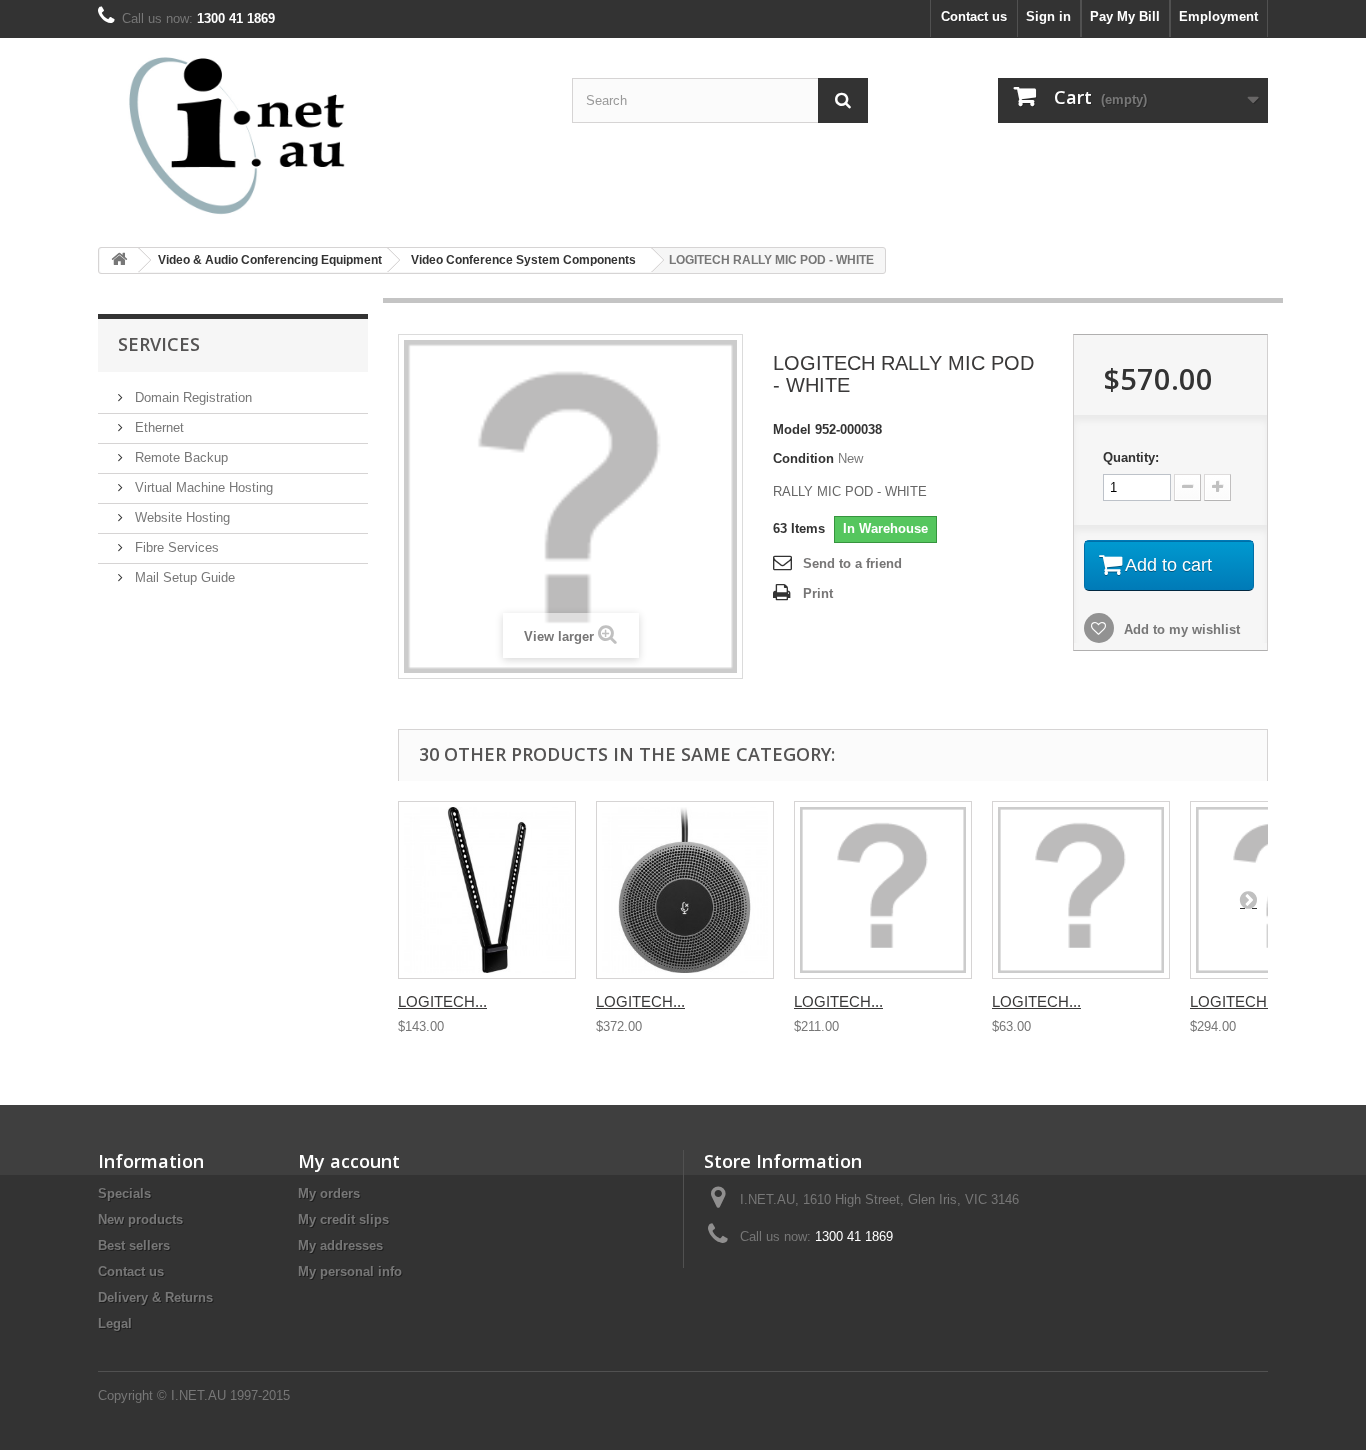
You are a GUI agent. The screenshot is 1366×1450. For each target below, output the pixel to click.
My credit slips (343, 1219)
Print (818, 593)
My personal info (350, 1271)
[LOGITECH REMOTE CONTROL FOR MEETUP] (1081, 890)
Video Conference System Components (523, 260)
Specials (124, 1193)
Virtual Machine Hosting (202, 487)
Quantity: (1131, 457)
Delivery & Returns (155, 1297)
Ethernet (157, 427)
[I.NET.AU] (283, 135)
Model (792, 429)
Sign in (1048, 16)
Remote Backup (179, 457)
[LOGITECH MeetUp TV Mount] (487, 890)
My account (349, 1161)
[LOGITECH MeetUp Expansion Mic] (685, 890)
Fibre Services (175, 547)
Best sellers (134, 1245)
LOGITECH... (442, 1001)
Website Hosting (180, 517)
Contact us (974, 16)
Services (159, 344)
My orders (329, 1193)
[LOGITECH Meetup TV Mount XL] (883, 890)
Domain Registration (191, 397)
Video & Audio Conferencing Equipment (270, 260)
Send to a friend (852, 563)
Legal (115, 1323)
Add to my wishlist (1180, 629)
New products (140, 1219)
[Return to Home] (119, 260)
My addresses (340, 1245)
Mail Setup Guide (183, 577)
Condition (803, 458)
